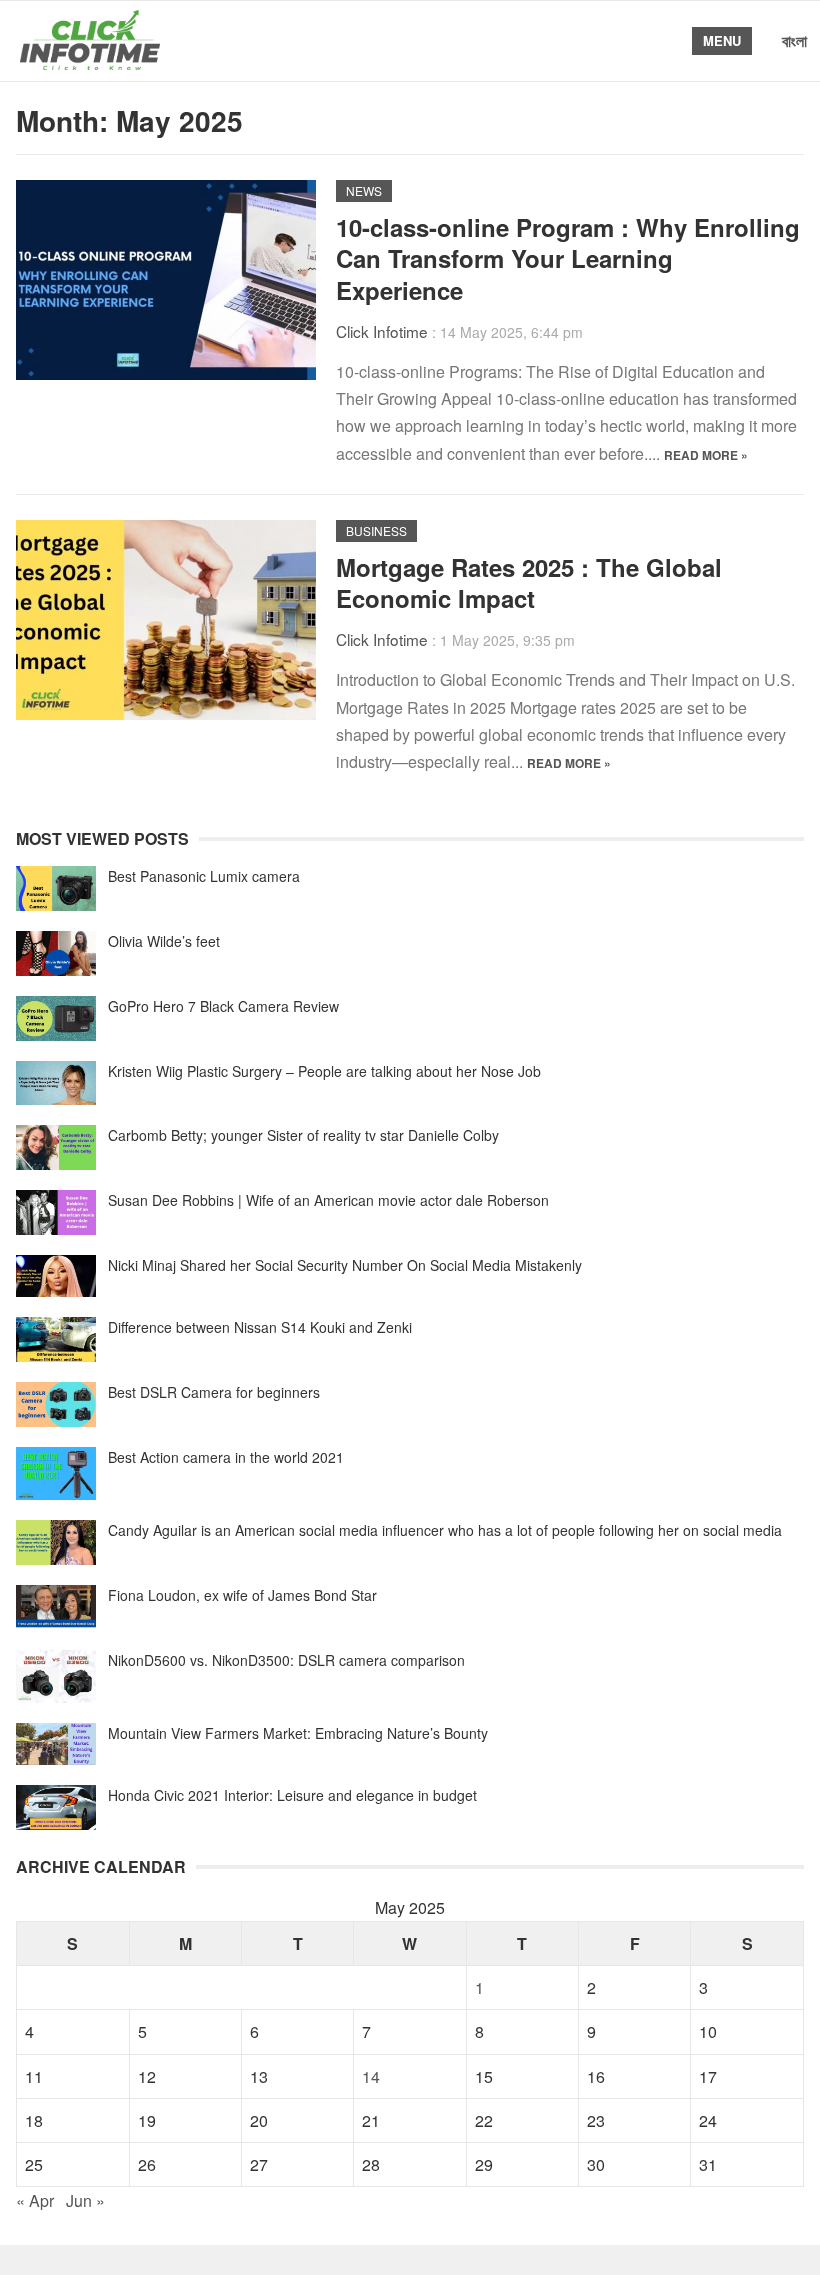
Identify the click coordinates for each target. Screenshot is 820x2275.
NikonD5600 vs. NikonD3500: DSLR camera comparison (286, 1660)
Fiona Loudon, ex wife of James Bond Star (242, 1595)
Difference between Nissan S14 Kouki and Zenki (260, 1327)
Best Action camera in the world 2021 (226, 1457)
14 (371, 2076)
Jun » (85, 2200)
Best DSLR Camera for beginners (214, 1392)
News (364, 190)
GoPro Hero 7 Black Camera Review (223, 1006)
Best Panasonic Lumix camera (204, 876)
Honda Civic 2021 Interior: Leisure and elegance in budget (292, 1795)
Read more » (706, 455)
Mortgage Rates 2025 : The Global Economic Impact (529, 582)
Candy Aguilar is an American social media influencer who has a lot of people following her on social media (445, 1530)
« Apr (35, 2200)
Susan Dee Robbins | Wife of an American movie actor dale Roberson (328, 1200)
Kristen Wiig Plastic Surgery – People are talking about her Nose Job (324, 1071)
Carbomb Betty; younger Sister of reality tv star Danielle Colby (303, 1135)
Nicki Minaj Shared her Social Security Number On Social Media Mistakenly (345, 1265)
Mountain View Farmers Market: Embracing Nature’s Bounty (298, 1733)
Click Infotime (382, 331)
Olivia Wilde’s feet (164, 941)
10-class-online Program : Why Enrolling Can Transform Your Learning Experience (568, 258)
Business (376, 530)
